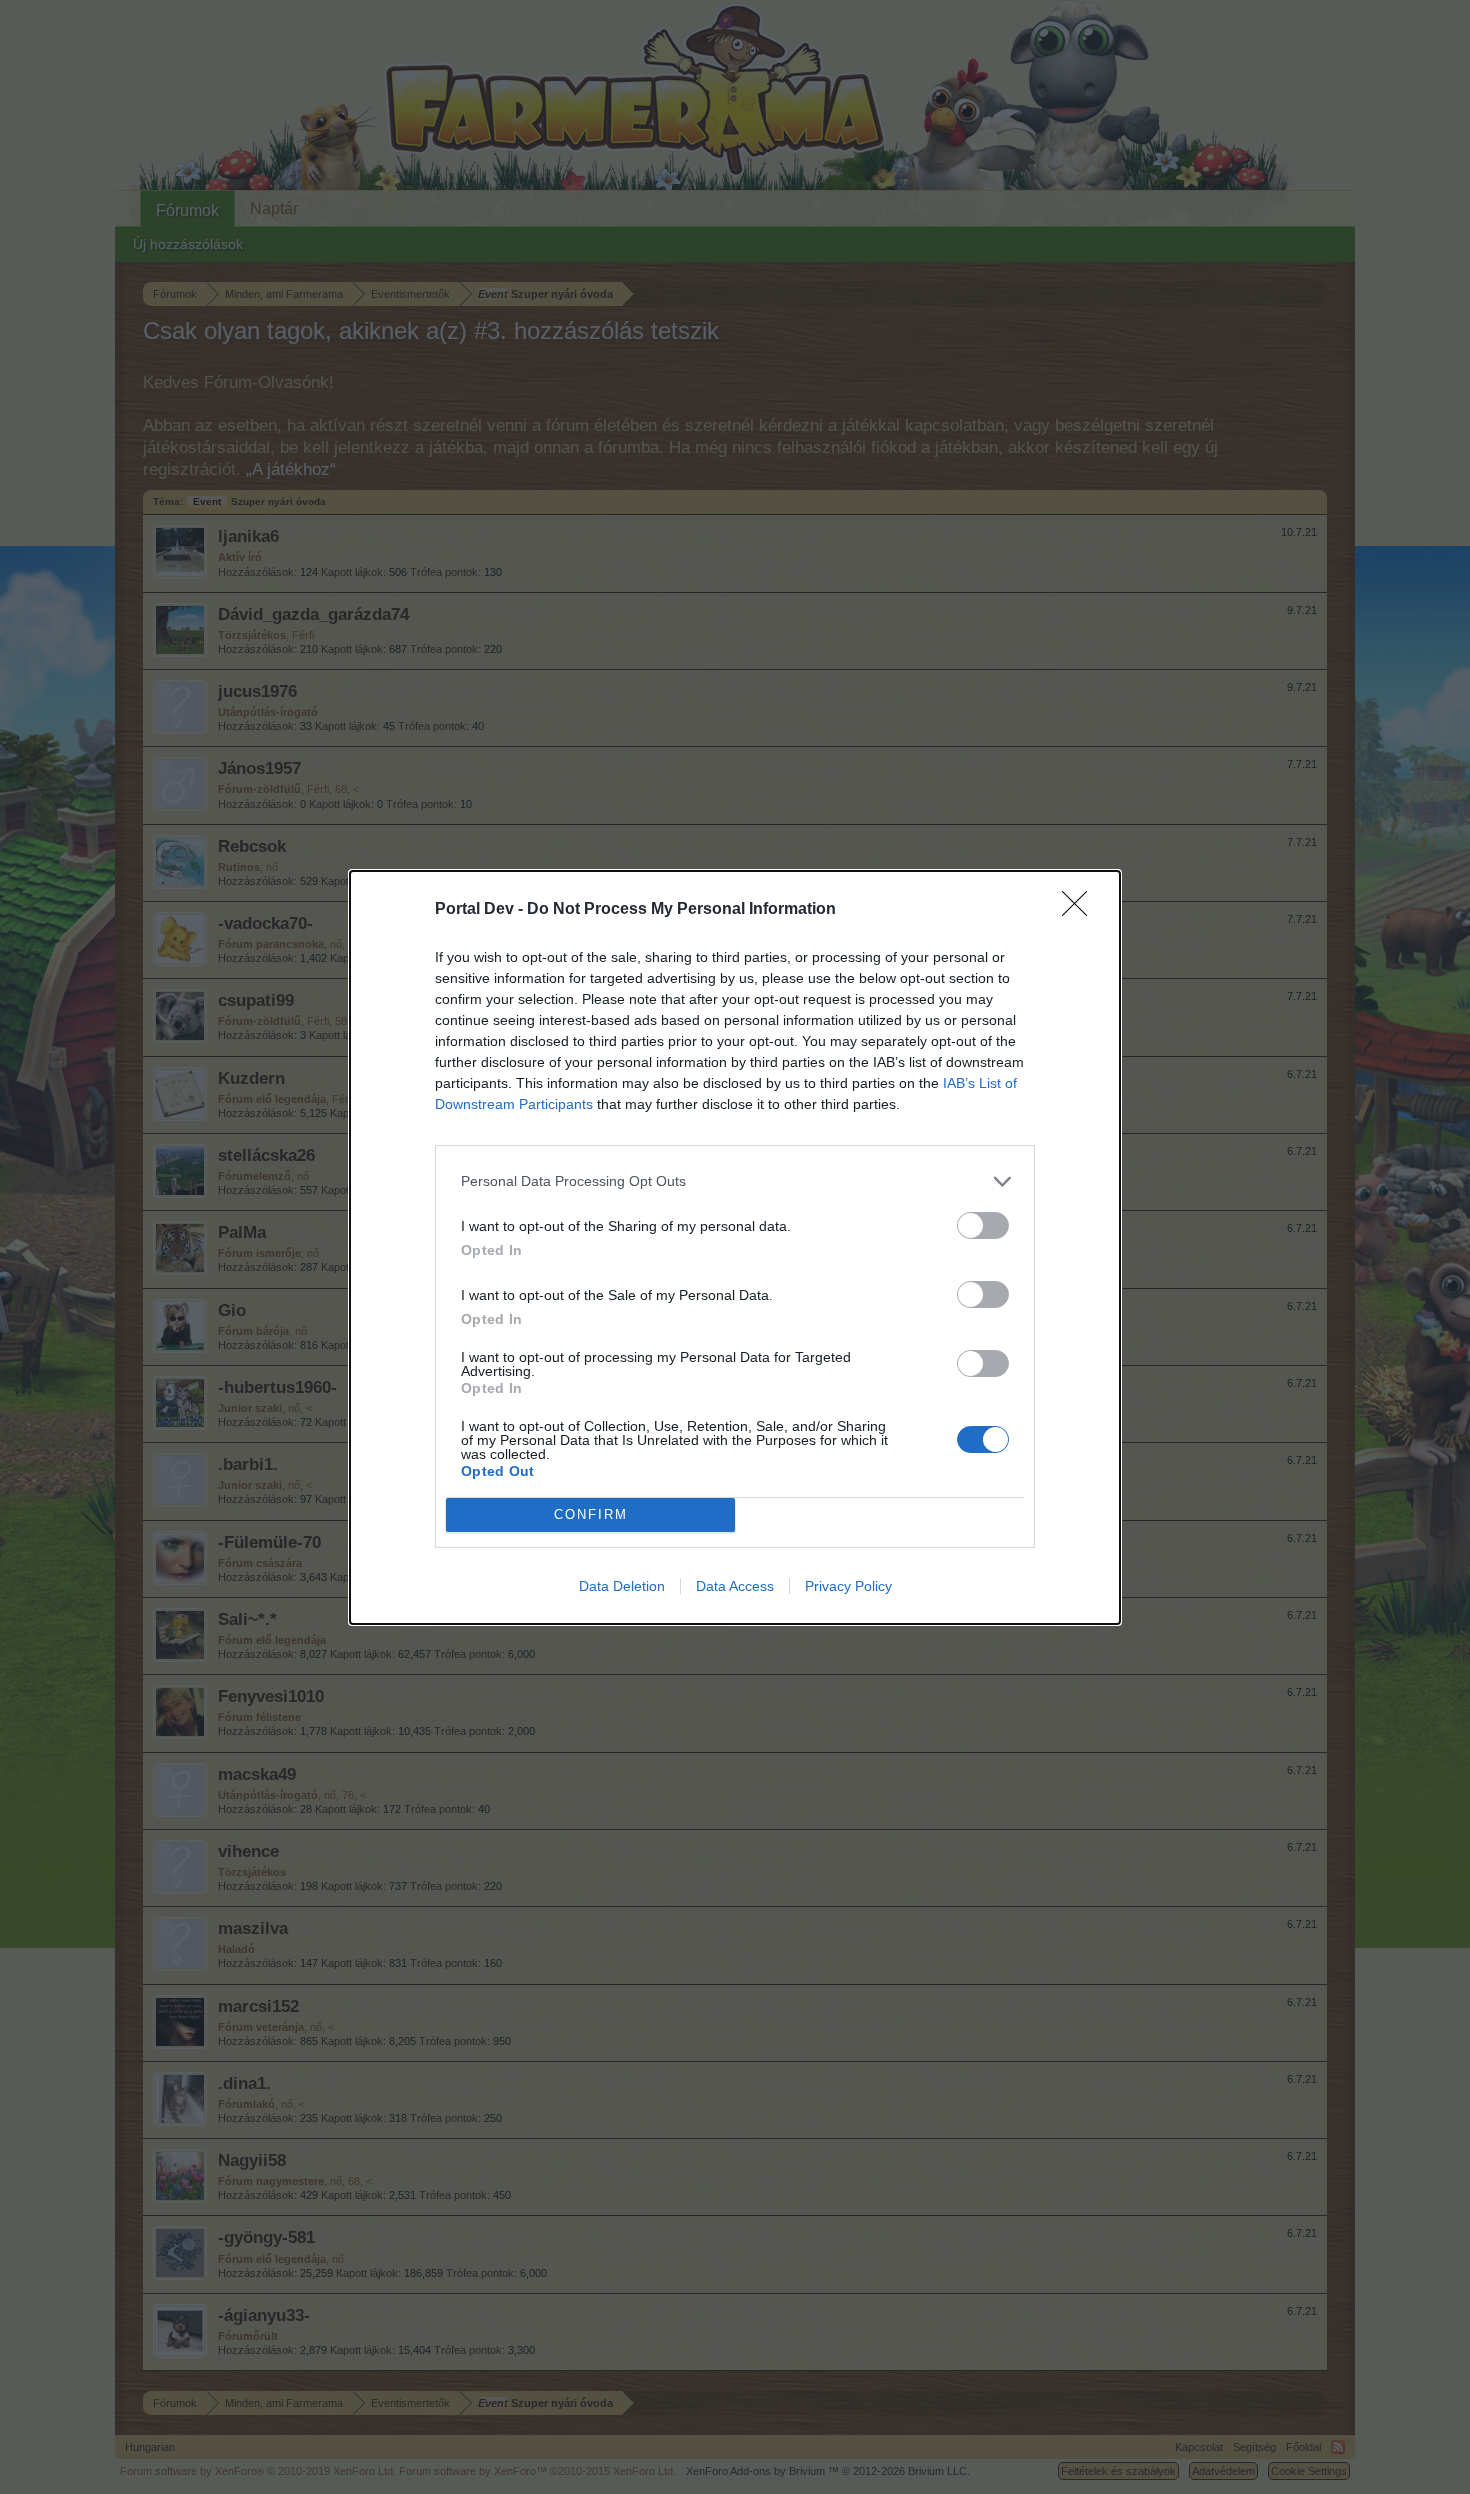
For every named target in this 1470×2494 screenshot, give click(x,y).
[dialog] (735, 1247)
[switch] (983, 1225)
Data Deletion (622, 1586)
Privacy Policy (848, 1586)
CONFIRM (591, 1514)
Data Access (735, 1586)
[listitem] (735, 1181)
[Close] (1081, 910)
